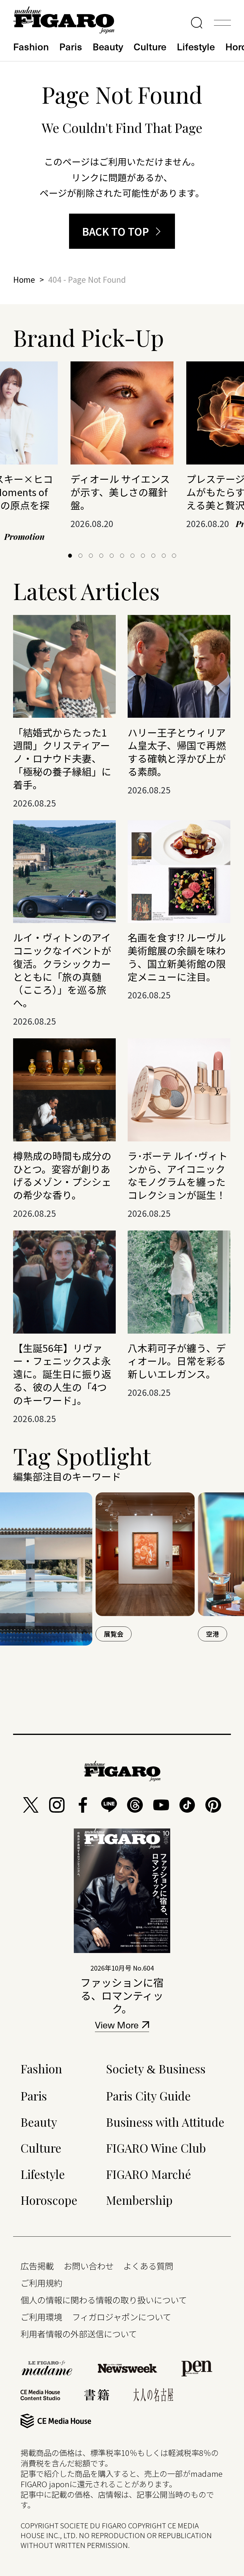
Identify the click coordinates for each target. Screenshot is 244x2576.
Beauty (108, 46)
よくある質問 (148, 2266)
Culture (150, 46)
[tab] (70, 556)
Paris (71, 46)
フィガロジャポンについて (122, 2317)
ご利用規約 (41, 2283)
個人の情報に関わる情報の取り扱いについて (104, 2300)
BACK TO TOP (116, 231)
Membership (139, 2200)
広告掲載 (37, 2266)
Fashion (31, 46)
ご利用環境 (41, 2317)
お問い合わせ (89, 2266)
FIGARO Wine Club (156, 2148)
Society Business (156, 2068)
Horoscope (49, 2200)
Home (24, 279)
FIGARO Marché (148, 2174)
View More (117, 2026)
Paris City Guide (148, 2096)
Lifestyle (196, 46)
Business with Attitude (165, 2122)
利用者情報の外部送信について (79, 2334)
